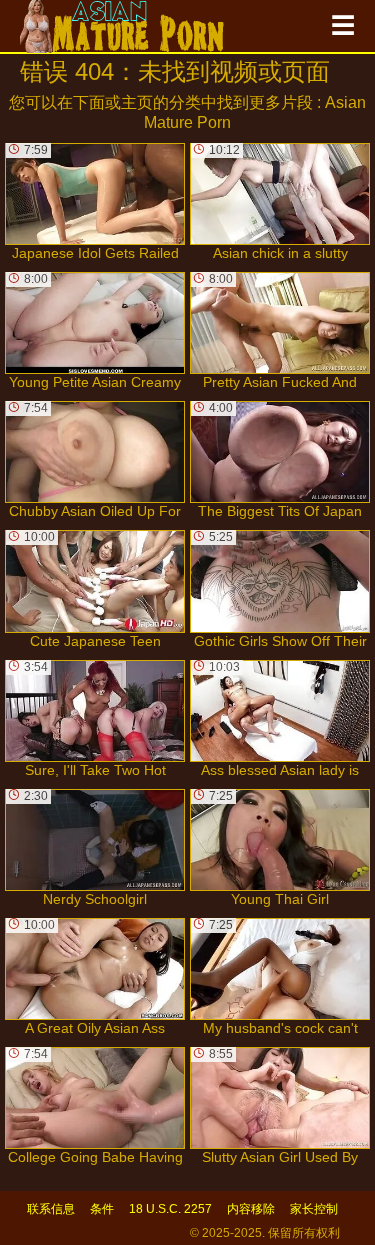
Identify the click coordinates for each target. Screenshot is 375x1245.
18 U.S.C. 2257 (170, 1209)
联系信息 (51, 1209)
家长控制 (314, 1209)
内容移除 (251, 1209)
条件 (102, 1209)
